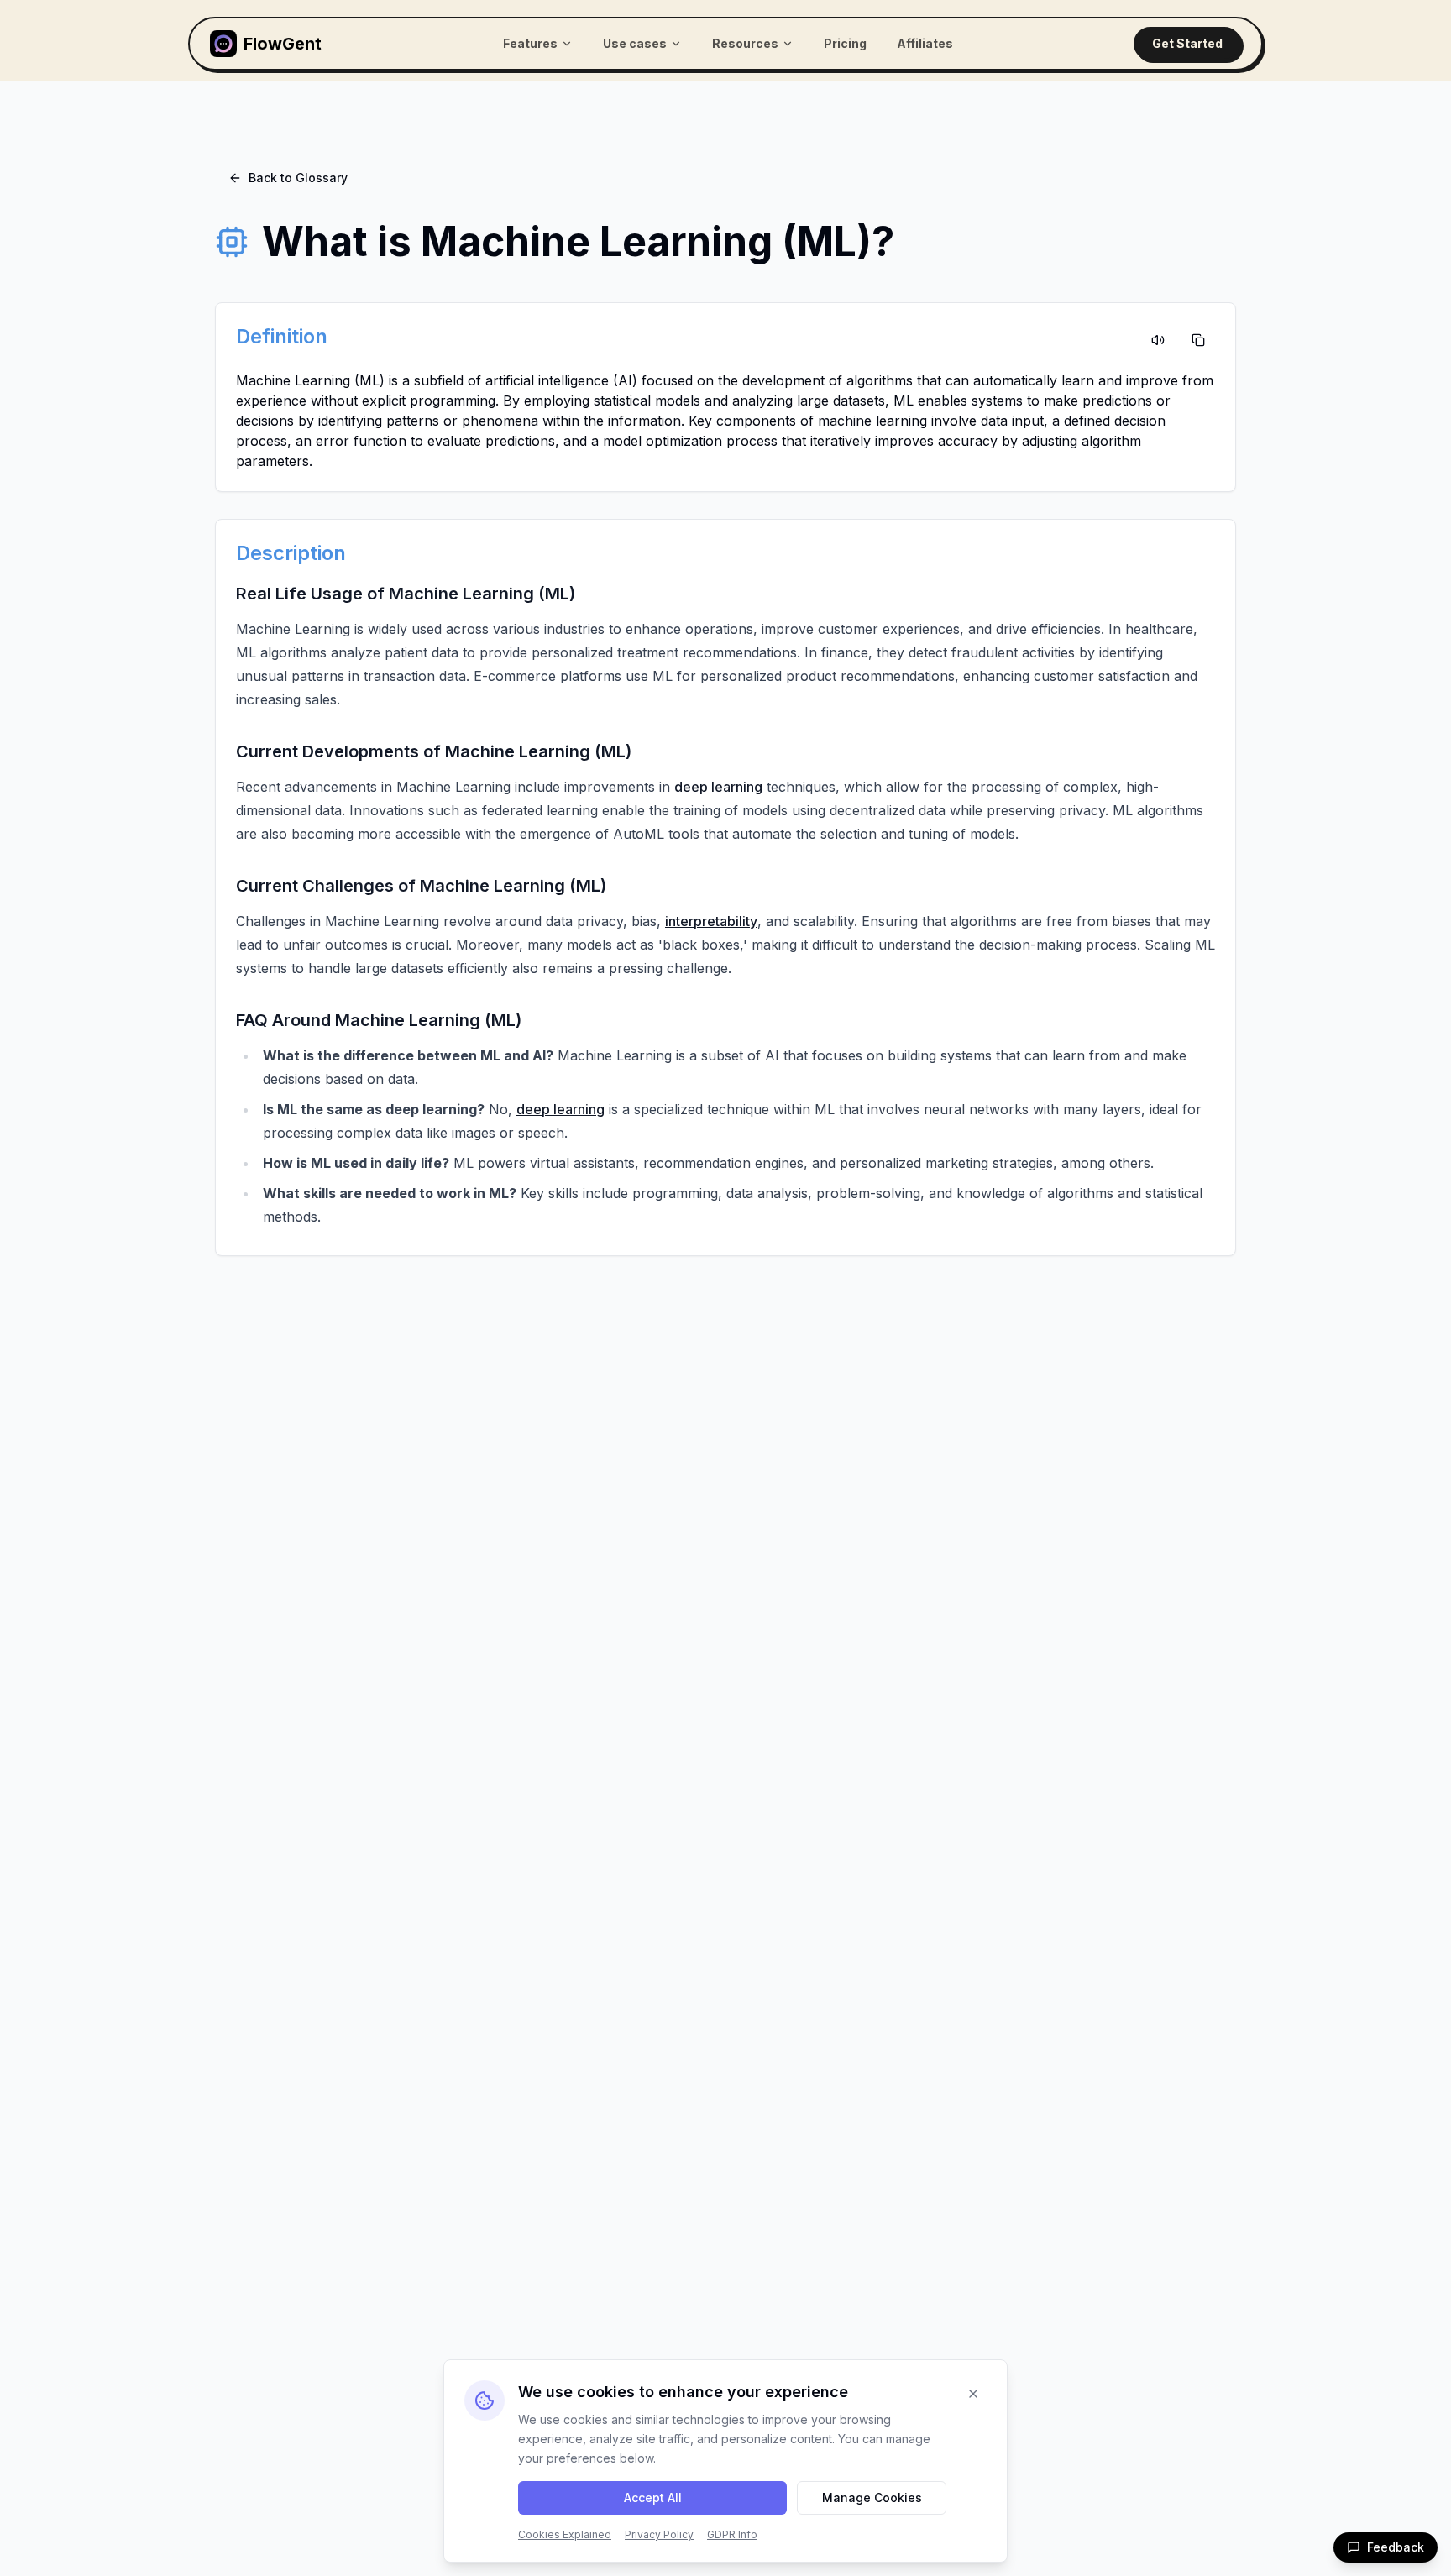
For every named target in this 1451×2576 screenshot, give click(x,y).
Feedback (1396, 2547)
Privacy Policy (659, 2534)
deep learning (718, 787)
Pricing (845, 43)
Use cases (635, 43)
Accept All (653, 2497)
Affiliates (925, 43)
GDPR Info (732, 2534)
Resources (745, 43)
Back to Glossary (298, 178)
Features (530, 43)
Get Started (1187, 43)
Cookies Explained (565, 2534)
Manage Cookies (872, 2497)
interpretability (711, 921)
